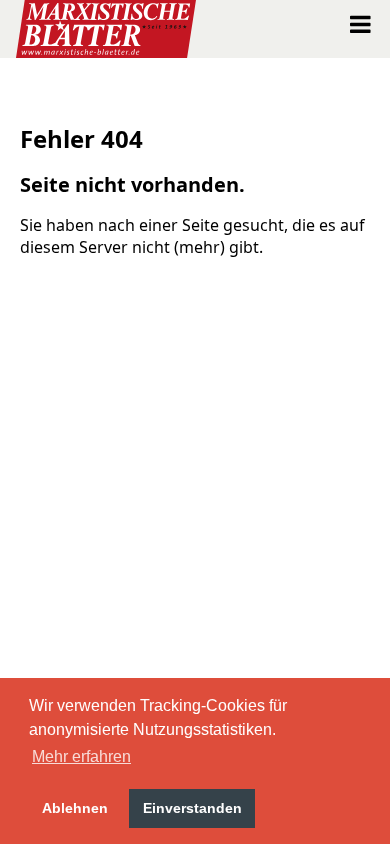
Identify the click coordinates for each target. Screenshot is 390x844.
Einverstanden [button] (192, 808)
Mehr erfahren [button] (81, 756)
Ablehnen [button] (75, 808)
